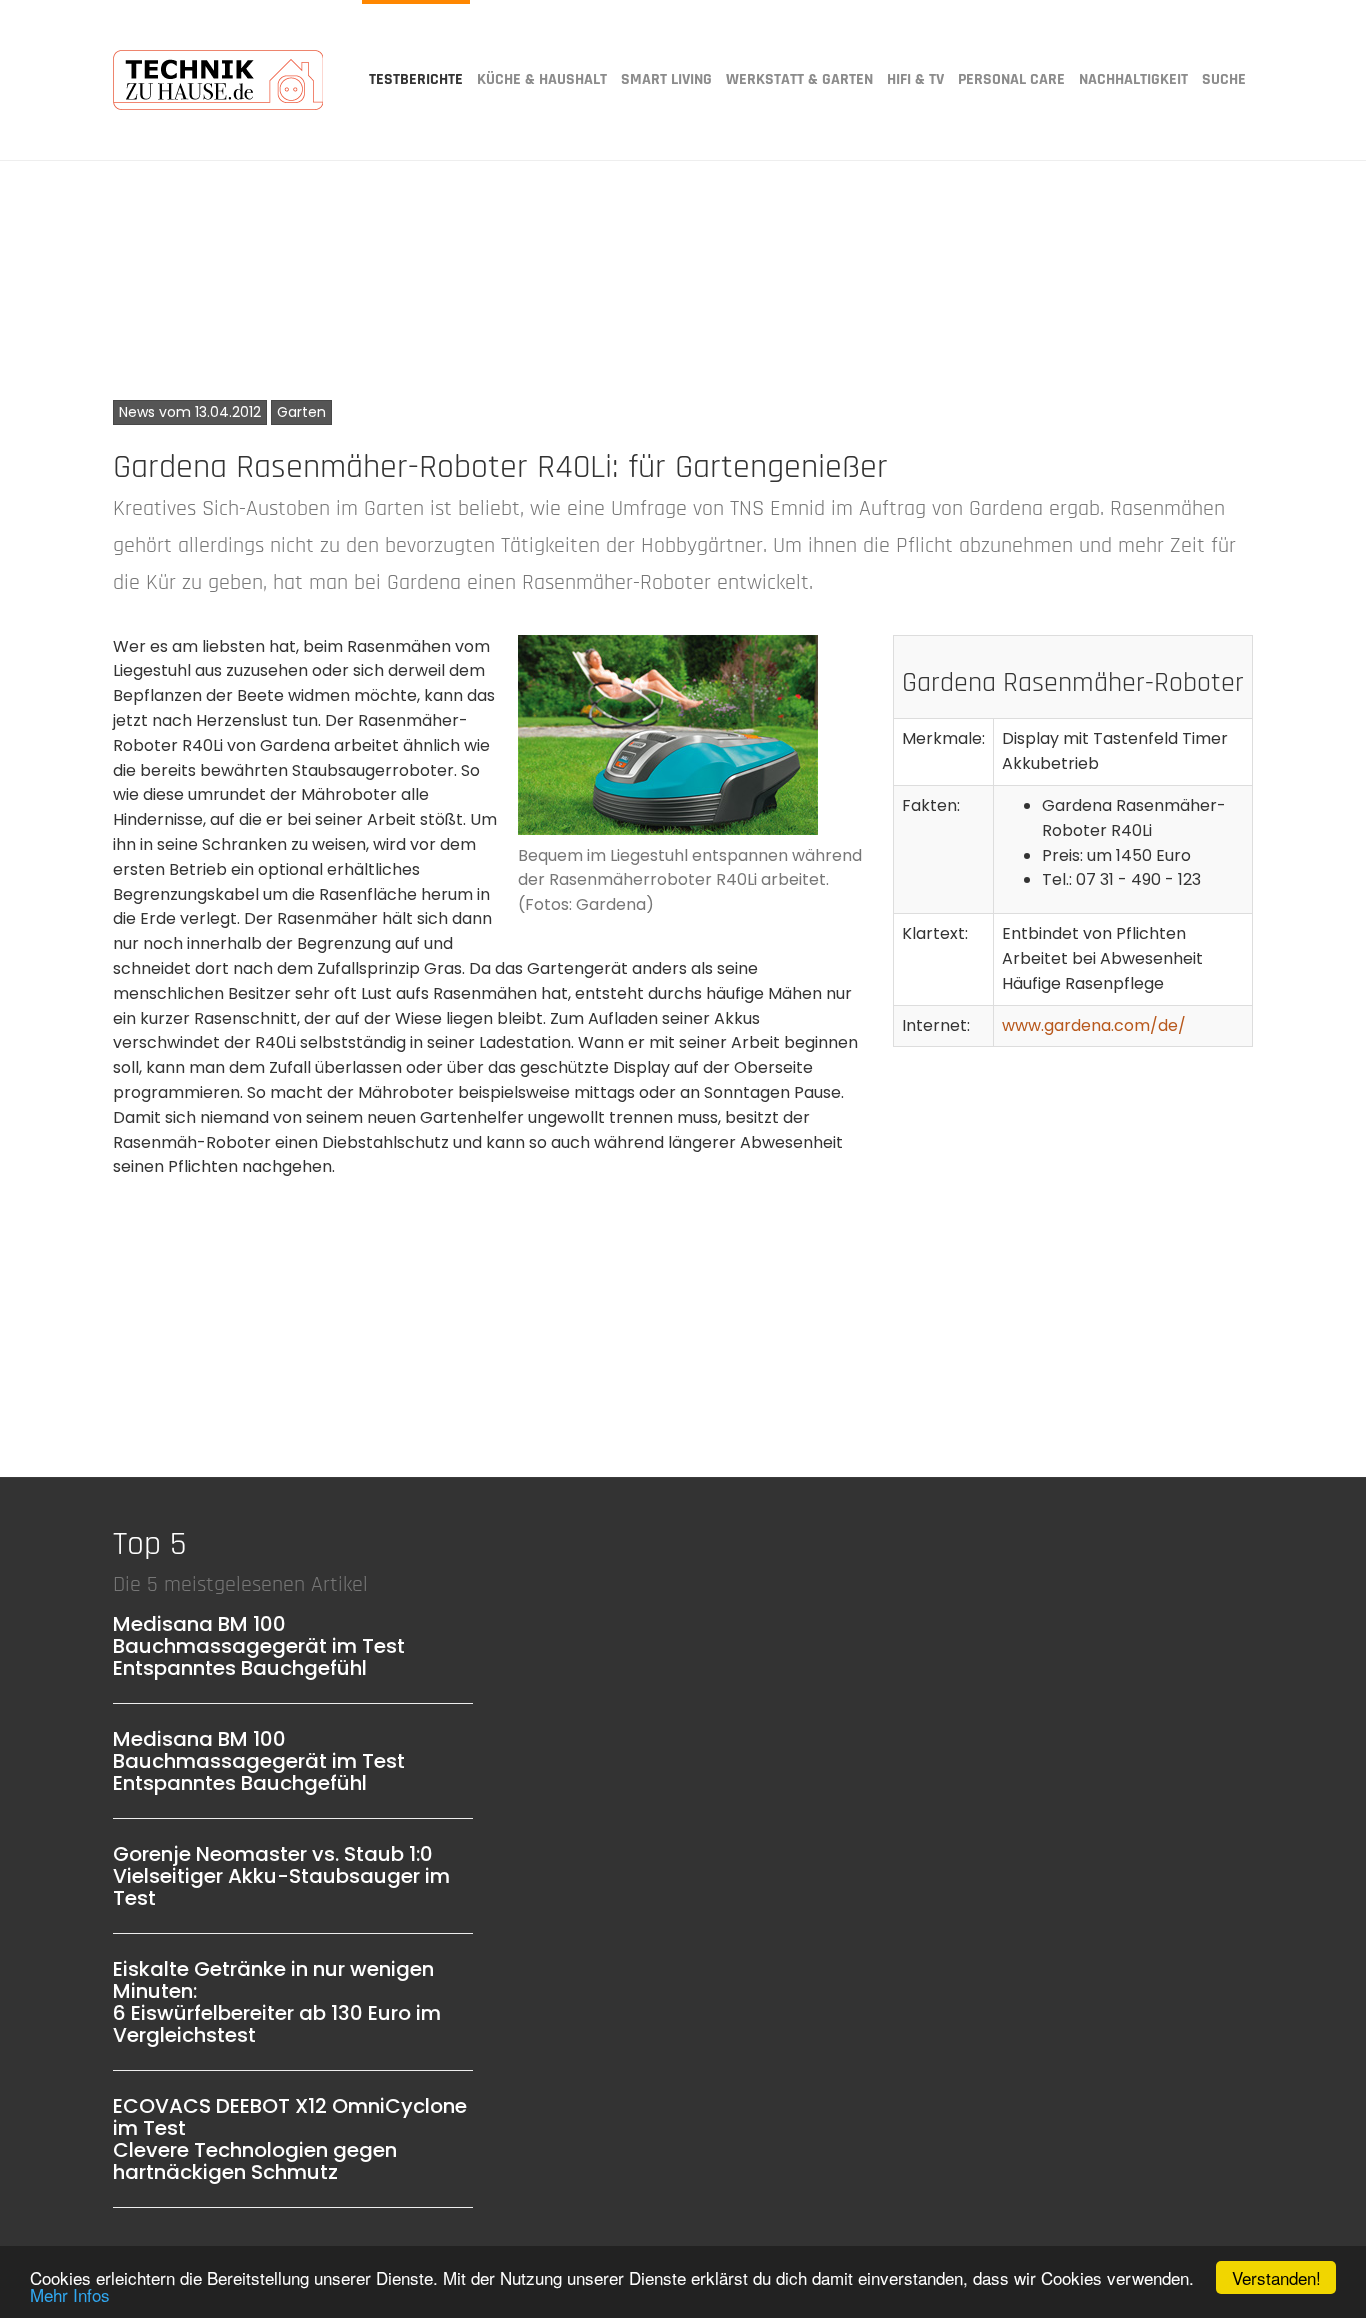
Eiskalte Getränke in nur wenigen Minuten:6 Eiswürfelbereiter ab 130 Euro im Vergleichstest (277, 2002)
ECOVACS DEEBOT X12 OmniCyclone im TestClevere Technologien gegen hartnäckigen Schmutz (290, 2139)
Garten (301, 412)
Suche (1224, 79)
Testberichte (416, 79)
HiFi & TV (915, 79)
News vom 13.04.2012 (190, 412)
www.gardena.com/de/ (1094, 1025)
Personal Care (1011, 79)
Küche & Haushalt (542, 79)
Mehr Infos (70, 2294)
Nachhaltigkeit (1133, 79)
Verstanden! (1276, 2277)
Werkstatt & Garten (799, 79)
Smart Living (666, 79)
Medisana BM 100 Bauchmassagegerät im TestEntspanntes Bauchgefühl (259, 1646)
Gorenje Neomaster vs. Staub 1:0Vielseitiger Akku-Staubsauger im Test (281, 1876)
